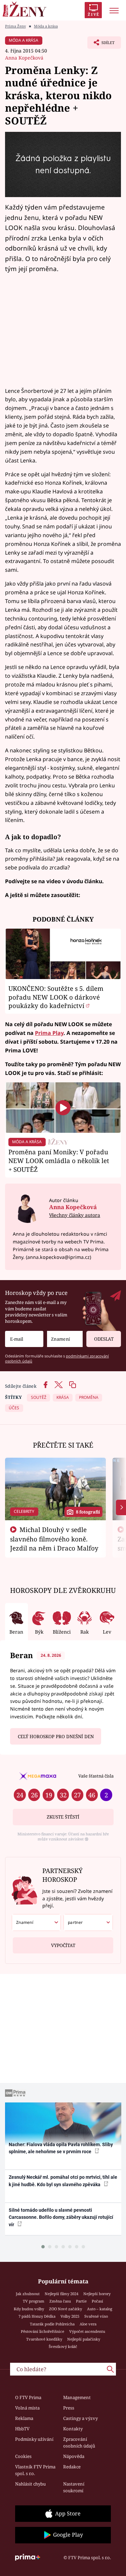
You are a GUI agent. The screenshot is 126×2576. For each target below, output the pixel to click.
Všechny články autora (75, 1215)
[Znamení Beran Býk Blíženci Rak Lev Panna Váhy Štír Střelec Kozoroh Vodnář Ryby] (65, 1339)
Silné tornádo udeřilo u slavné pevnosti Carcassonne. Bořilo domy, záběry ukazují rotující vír (61, 2217)
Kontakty (73, 2429)
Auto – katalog (100, 2309)
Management (77, 2397)
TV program (34, 2301)
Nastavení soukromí (74, 2487)
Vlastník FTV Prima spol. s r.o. (35, 2470)
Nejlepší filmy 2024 (61, 2294)
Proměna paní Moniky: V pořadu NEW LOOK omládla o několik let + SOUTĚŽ (59, 1161)
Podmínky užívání (34, 2439)
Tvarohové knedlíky (44, 2339)
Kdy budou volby (29, 2309)
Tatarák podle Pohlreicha (52, 2324)
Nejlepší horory (97, 2294)
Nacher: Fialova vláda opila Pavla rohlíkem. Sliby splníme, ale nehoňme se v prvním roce (61, 2148)
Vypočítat (63, 1945)
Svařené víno (96, 2316)
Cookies (23, 2456)
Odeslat (104, 1339)
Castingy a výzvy (80, 2418)
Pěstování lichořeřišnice (43, 2331)
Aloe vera (88, 2324)
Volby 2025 (70, 2316)
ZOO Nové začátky (66, 2309)
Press (69, 2408)
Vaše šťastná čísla (96, 1776)
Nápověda (74, 2456)
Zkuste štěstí (63, 1817)
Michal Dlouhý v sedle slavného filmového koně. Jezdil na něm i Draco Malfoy (54, 1539)
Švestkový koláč (63, 2346)
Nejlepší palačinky (84, 2339)
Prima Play (49, 1033)
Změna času (60, 2301)
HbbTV (22, 2429)
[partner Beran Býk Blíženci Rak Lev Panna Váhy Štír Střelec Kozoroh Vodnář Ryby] (88, 1922)
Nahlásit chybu (30, 2484)
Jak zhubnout (28, 2294)
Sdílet (101, 44)
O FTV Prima (28, 2397)
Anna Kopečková (24, 58)
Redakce (72, 2467)
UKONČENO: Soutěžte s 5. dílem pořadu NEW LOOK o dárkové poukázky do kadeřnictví (56, 997)
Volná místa (27, 2408)
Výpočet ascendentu (87, 2331)
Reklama (24, 2418)
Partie (81, 2301)
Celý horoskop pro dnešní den (56, 1737)
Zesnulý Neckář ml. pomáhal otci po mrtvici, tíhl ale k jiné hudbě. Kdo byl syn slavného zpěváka (63, 2181)
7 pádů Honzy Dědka (37, 2316)
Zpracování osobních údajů (79, 2442)
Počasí (97, 2301)
